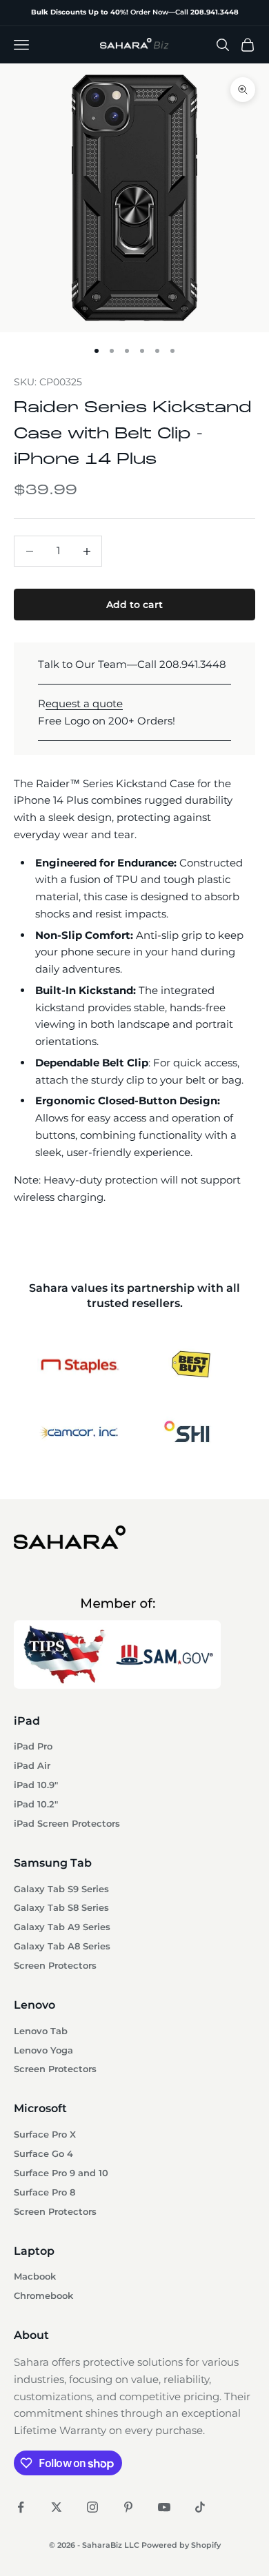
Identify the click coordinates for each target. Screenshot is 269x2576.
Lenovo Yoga (43, 2050)
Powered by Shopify (181, 2545)
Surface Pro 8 (44, 2192)
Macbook (35, 2276)
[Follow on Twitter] (57, 2507)
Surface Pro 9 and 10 (61, 2173)
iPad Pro (33, 1746)
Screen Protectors (55, 1966)
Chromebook (43, 2296)
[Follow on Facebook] (21, 2507)
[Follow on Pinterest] (128, 2507)
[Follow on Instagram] (92, 2507)
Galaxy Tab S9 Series (61, 1889)
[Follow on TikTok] (200, 2507)
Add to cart (134, 605)
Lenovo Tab (41, 2031)
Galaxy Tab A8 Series (62, 1946)
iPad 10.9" (36, 1785)
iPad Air (32, 1766)
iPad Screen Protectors (67, 1824)
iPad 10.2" (36, 1804)
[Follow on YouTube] (164, 2507)
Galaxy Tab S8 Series (61, 1908)
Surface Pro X (45, 2134)
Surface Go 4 (43, 2154)
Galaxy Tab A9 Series (62, 1927)
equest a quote (84, 703)
